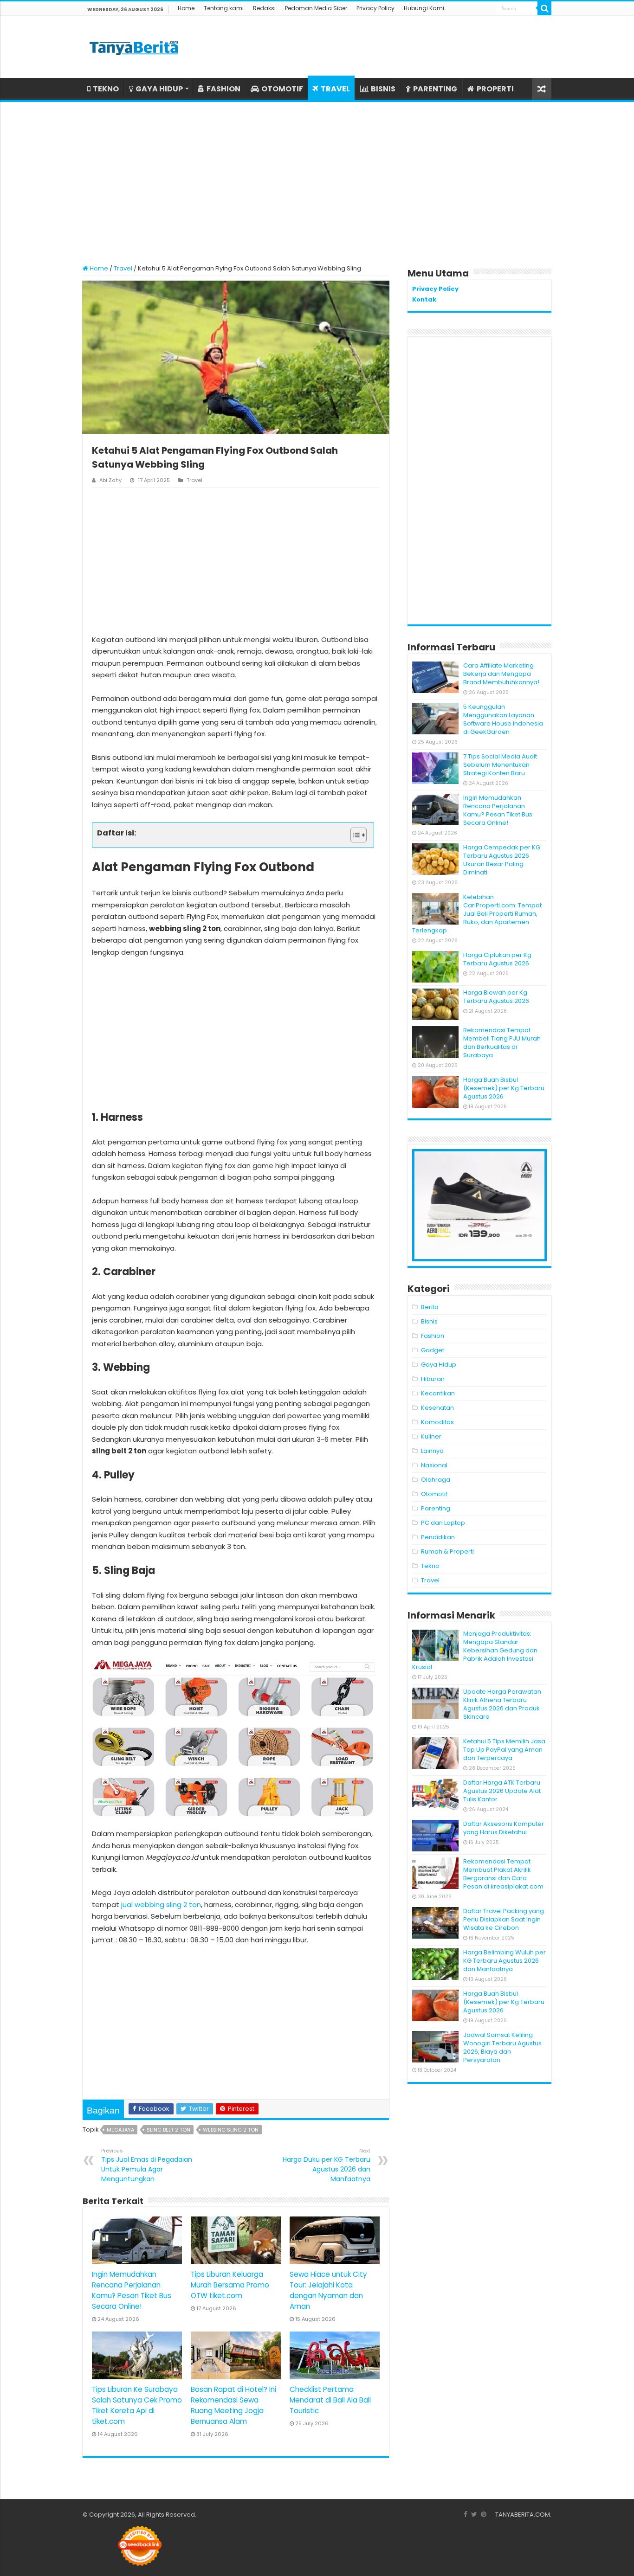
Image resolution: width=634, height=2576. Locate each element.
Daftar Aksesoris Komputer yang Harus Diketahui (504, 1828)
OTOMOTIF (282, 89)
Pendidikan (438, 1537)
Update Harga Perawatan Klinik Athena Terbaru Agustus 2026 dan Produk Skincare (502, 1704)
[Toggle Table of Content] (354, 835)
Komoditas (437, 1422)
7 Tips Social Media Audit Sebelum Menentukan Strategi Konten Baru (500, 765)
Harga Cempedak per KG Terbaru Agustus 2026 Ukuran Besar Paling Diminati (502, 860)
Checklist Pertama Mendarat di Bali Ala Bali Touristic (330, 2400)
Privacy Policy (375, 8)
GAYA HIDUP (159, 89)
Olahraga (436, 1480)
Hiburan (433, 1379)
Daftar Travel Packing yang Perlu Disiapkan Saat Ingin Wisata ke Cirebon (504, 1919)
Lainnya (432, 1451)
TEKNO (106, 89)
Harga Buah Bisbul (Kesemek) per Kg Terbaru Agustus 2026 (504, 1088)
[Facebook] (466, 2514)
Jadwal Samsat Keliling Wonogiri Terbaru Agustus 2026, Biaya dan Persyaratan (502, 2047)
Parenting (436, 1508)
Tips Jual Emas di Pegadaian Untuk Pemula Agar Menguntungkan (147, 2165)
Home (186, 8)
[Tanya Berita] (134, 47)
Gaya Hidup (439, 1365)
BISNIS (383, 89)
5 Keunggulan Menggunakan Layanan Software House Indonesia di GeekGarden (503, 719)
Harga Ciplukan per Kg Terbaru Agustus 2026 (497, 959)
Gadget (433, 1350)
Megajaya (120, 2130)
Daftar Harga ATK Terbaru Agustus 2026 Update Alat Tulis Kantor (502, 1791)
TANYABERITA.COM (523, 2515)
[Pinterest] (484, 2514)
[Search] (544, 8)
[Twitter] (474, 2514)
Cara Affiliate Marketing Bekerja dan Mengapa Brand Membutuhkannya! (501, 674)
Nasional (434, 1465)
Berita (430, 1307)
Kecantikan (438, 1393)
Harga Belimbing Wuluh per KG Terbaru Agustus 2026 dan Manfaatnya (505, 1961)
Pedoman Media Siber (316, 8)
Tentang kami (224, 8)
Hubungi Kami (424, 8)
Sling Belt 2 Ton (168, 2130)
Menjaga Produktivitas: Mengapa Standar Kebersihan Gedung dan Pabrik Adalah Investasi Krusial (475, 1650)
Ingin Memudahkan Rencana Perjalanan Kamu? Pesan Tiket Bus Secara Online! (498, 810)
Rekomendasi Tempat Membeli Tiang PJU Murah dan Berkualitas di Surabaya (502, 1043)
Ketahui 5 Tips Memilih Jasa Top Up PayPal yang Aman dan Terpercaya (504, 1750)
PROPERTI (495, 89)
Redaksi (264, 8)
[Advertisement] (317, 179)
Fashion (433, 1336)
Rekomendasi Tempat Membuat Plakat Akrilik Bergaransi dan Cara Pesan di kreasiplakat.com (503, 1874)
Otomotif (434, 1494)
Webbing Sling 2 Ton (231, 2130)
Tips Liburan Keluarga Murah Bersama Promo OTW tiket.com (230, 2285)
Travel (123, 268)
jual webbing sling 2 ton (161, 1905)
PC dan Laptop (443, 1523)
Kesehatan (437, 1408)
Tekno (430, 1566)
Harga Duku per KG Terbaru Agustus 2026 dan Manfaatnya (327, 2165)
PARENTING (435, 89)
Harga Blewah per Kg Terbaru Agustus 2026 (496, 997)
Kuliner (431, 1436)
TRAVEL (335, 89)
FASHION (223, 89)
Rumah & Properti (447, 1551)
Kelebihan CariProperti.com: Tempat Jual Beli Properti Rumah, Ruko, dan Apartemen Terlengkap (477, 914)
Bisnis (429, 1321)
